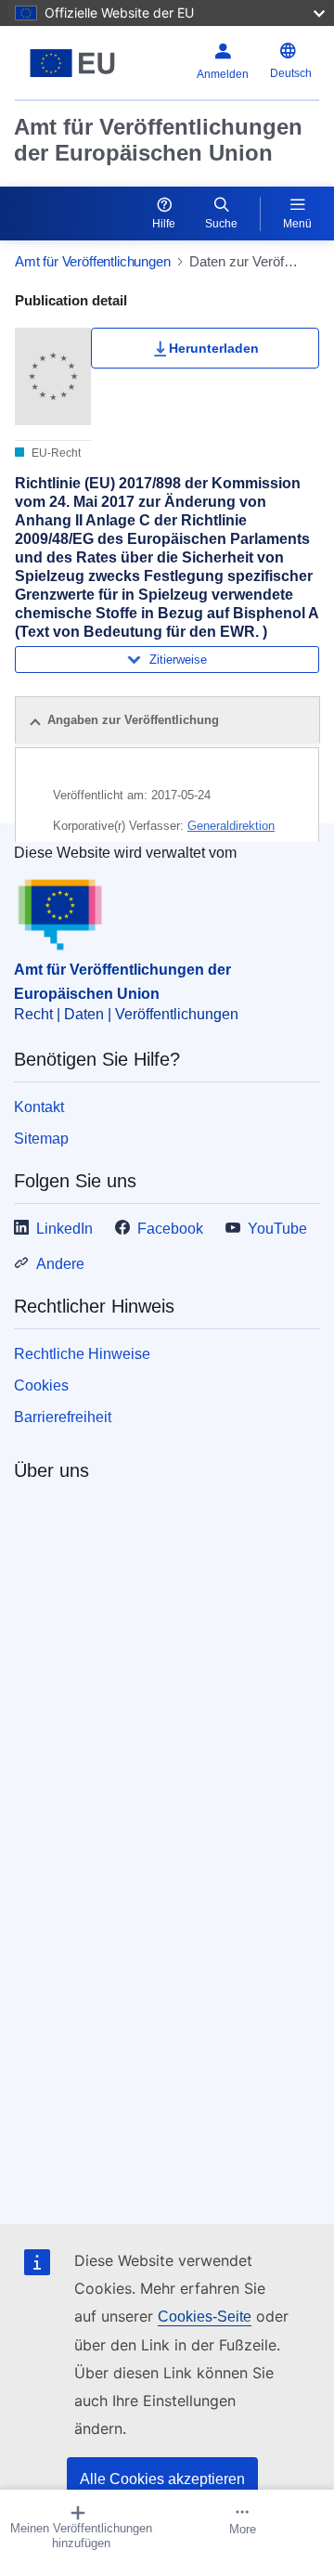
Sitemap (41, 1139)
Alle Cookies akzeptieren (162, 2479)
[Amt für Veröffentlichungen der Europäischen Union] (73, 63)
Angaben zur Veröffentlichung (133, 720)
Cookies (41, 1385)
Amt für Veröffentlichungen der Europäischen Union (158, 140)
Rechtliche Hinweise (82, 1354)
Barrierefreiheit (63, 1417)
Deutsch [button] (291, 73)
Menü (297, 224)
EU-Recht (55, 453)
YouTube (277, 1229)
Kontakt (39, 1107)
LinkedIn (64, 1229)
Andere (60, 1264)
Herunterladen (214, 348)
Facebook (170, 1229)
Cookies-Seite (205, 2317)
